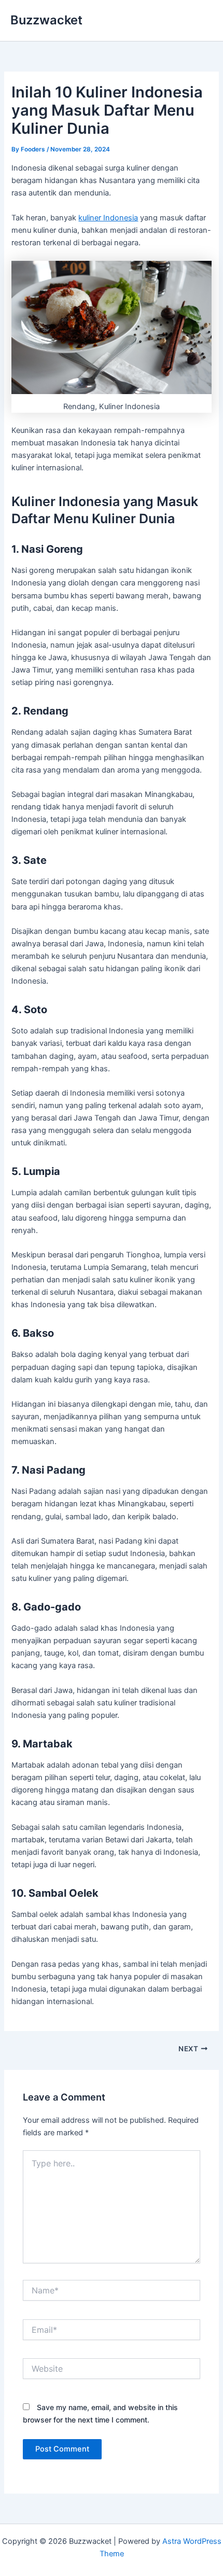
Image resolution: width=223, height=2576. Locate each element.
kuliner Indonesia (108, 218)
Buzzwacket (46, 20)
